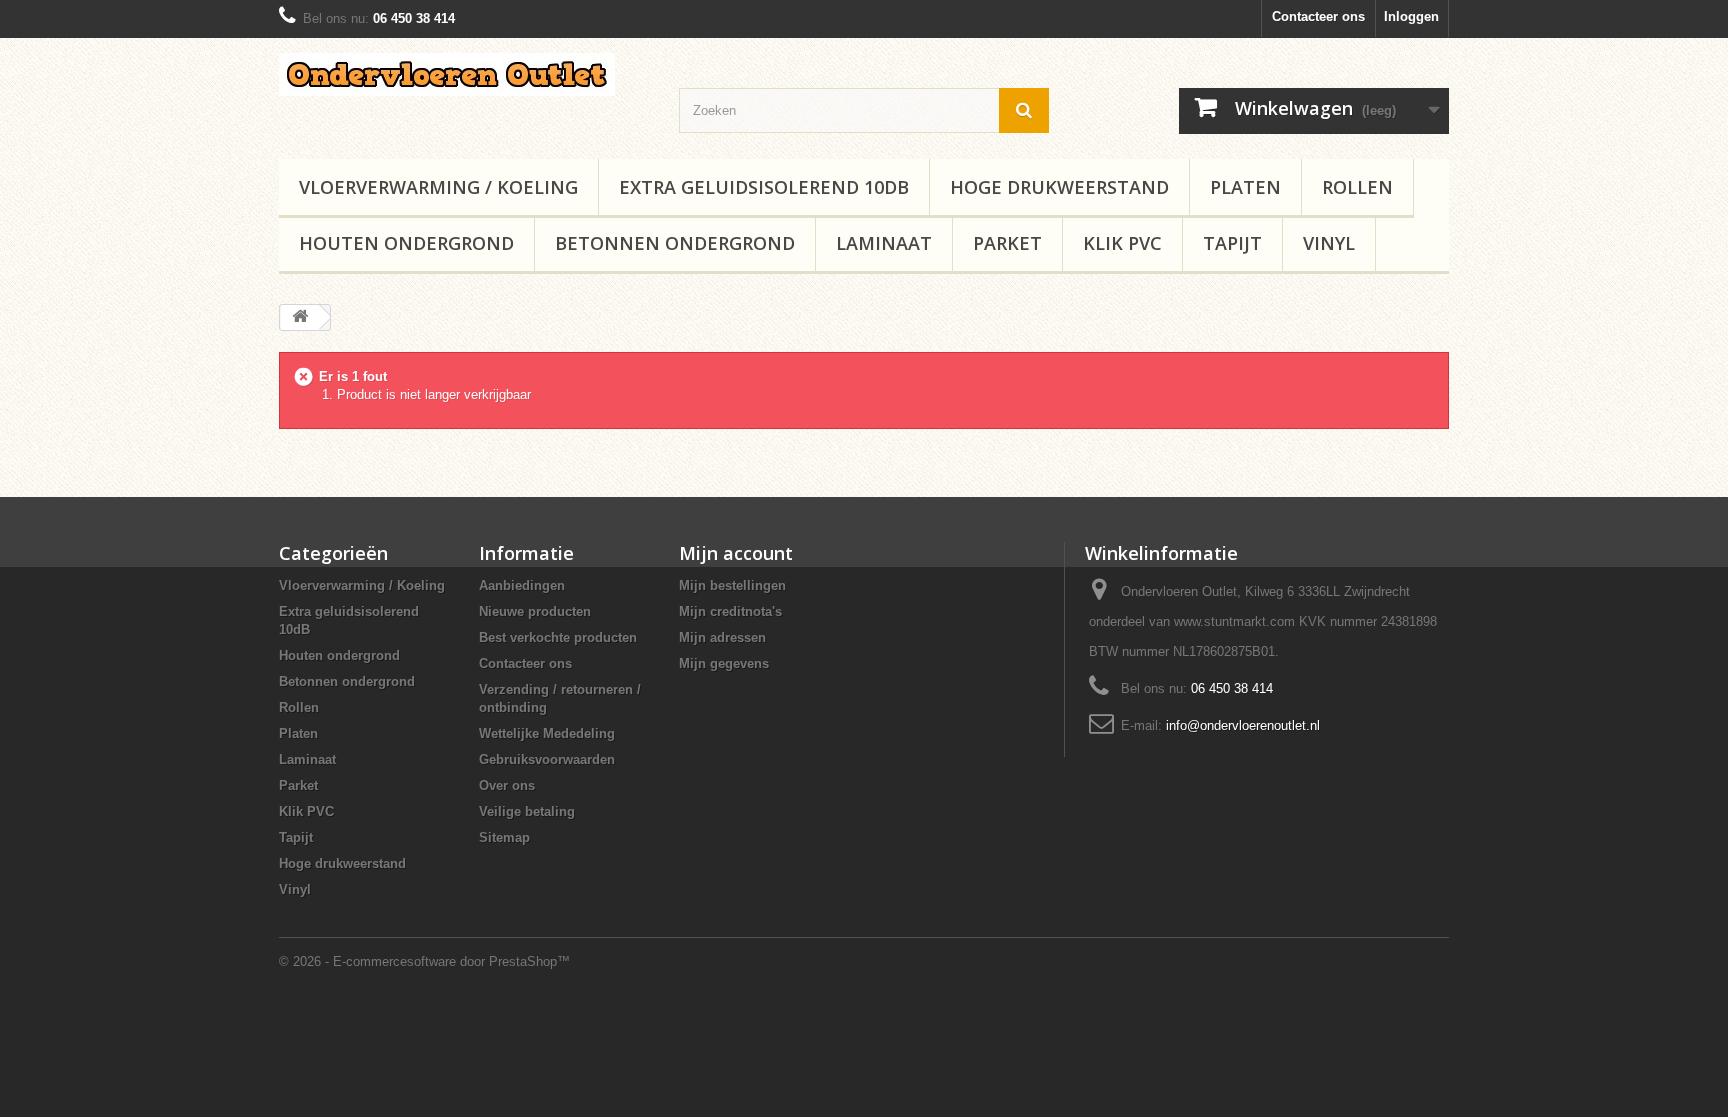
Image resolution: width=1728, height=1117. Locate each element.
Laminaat (884, 243)
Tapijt (1232, 243)
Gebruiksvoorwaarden (547, 759)
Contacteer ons (1318, 16)
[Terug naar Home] (300, 317)
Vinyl (1329, 243)
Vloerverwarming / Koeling (438, 187)
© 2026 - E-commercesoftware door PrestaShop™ (424, 961)
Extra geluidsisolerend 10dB (764, 187)
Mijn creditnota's (730, 611)
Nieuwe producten (535, 611)
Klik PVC (1122, 243)
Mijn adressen (722, 637)
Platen (1245, 187)
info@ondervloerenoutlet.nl (1243, 725)
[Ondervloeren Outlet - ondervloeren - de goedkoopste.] (464, 74)
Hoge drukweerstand (1059, 187)
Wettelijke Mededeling (547, 733)
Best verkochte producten (558, 637)
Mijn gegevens (724, 663)
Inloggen (1411, 16)
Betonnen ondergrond (675, 243)
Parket (1007, 243)
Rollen (1357, 187)
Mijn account (736, 553)
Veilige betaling (527, 811)
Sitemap (504, 837)
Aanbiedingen (522, 585)
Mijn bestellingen (732, 585)
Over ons (507, 785)
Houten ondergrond (406, 243)
